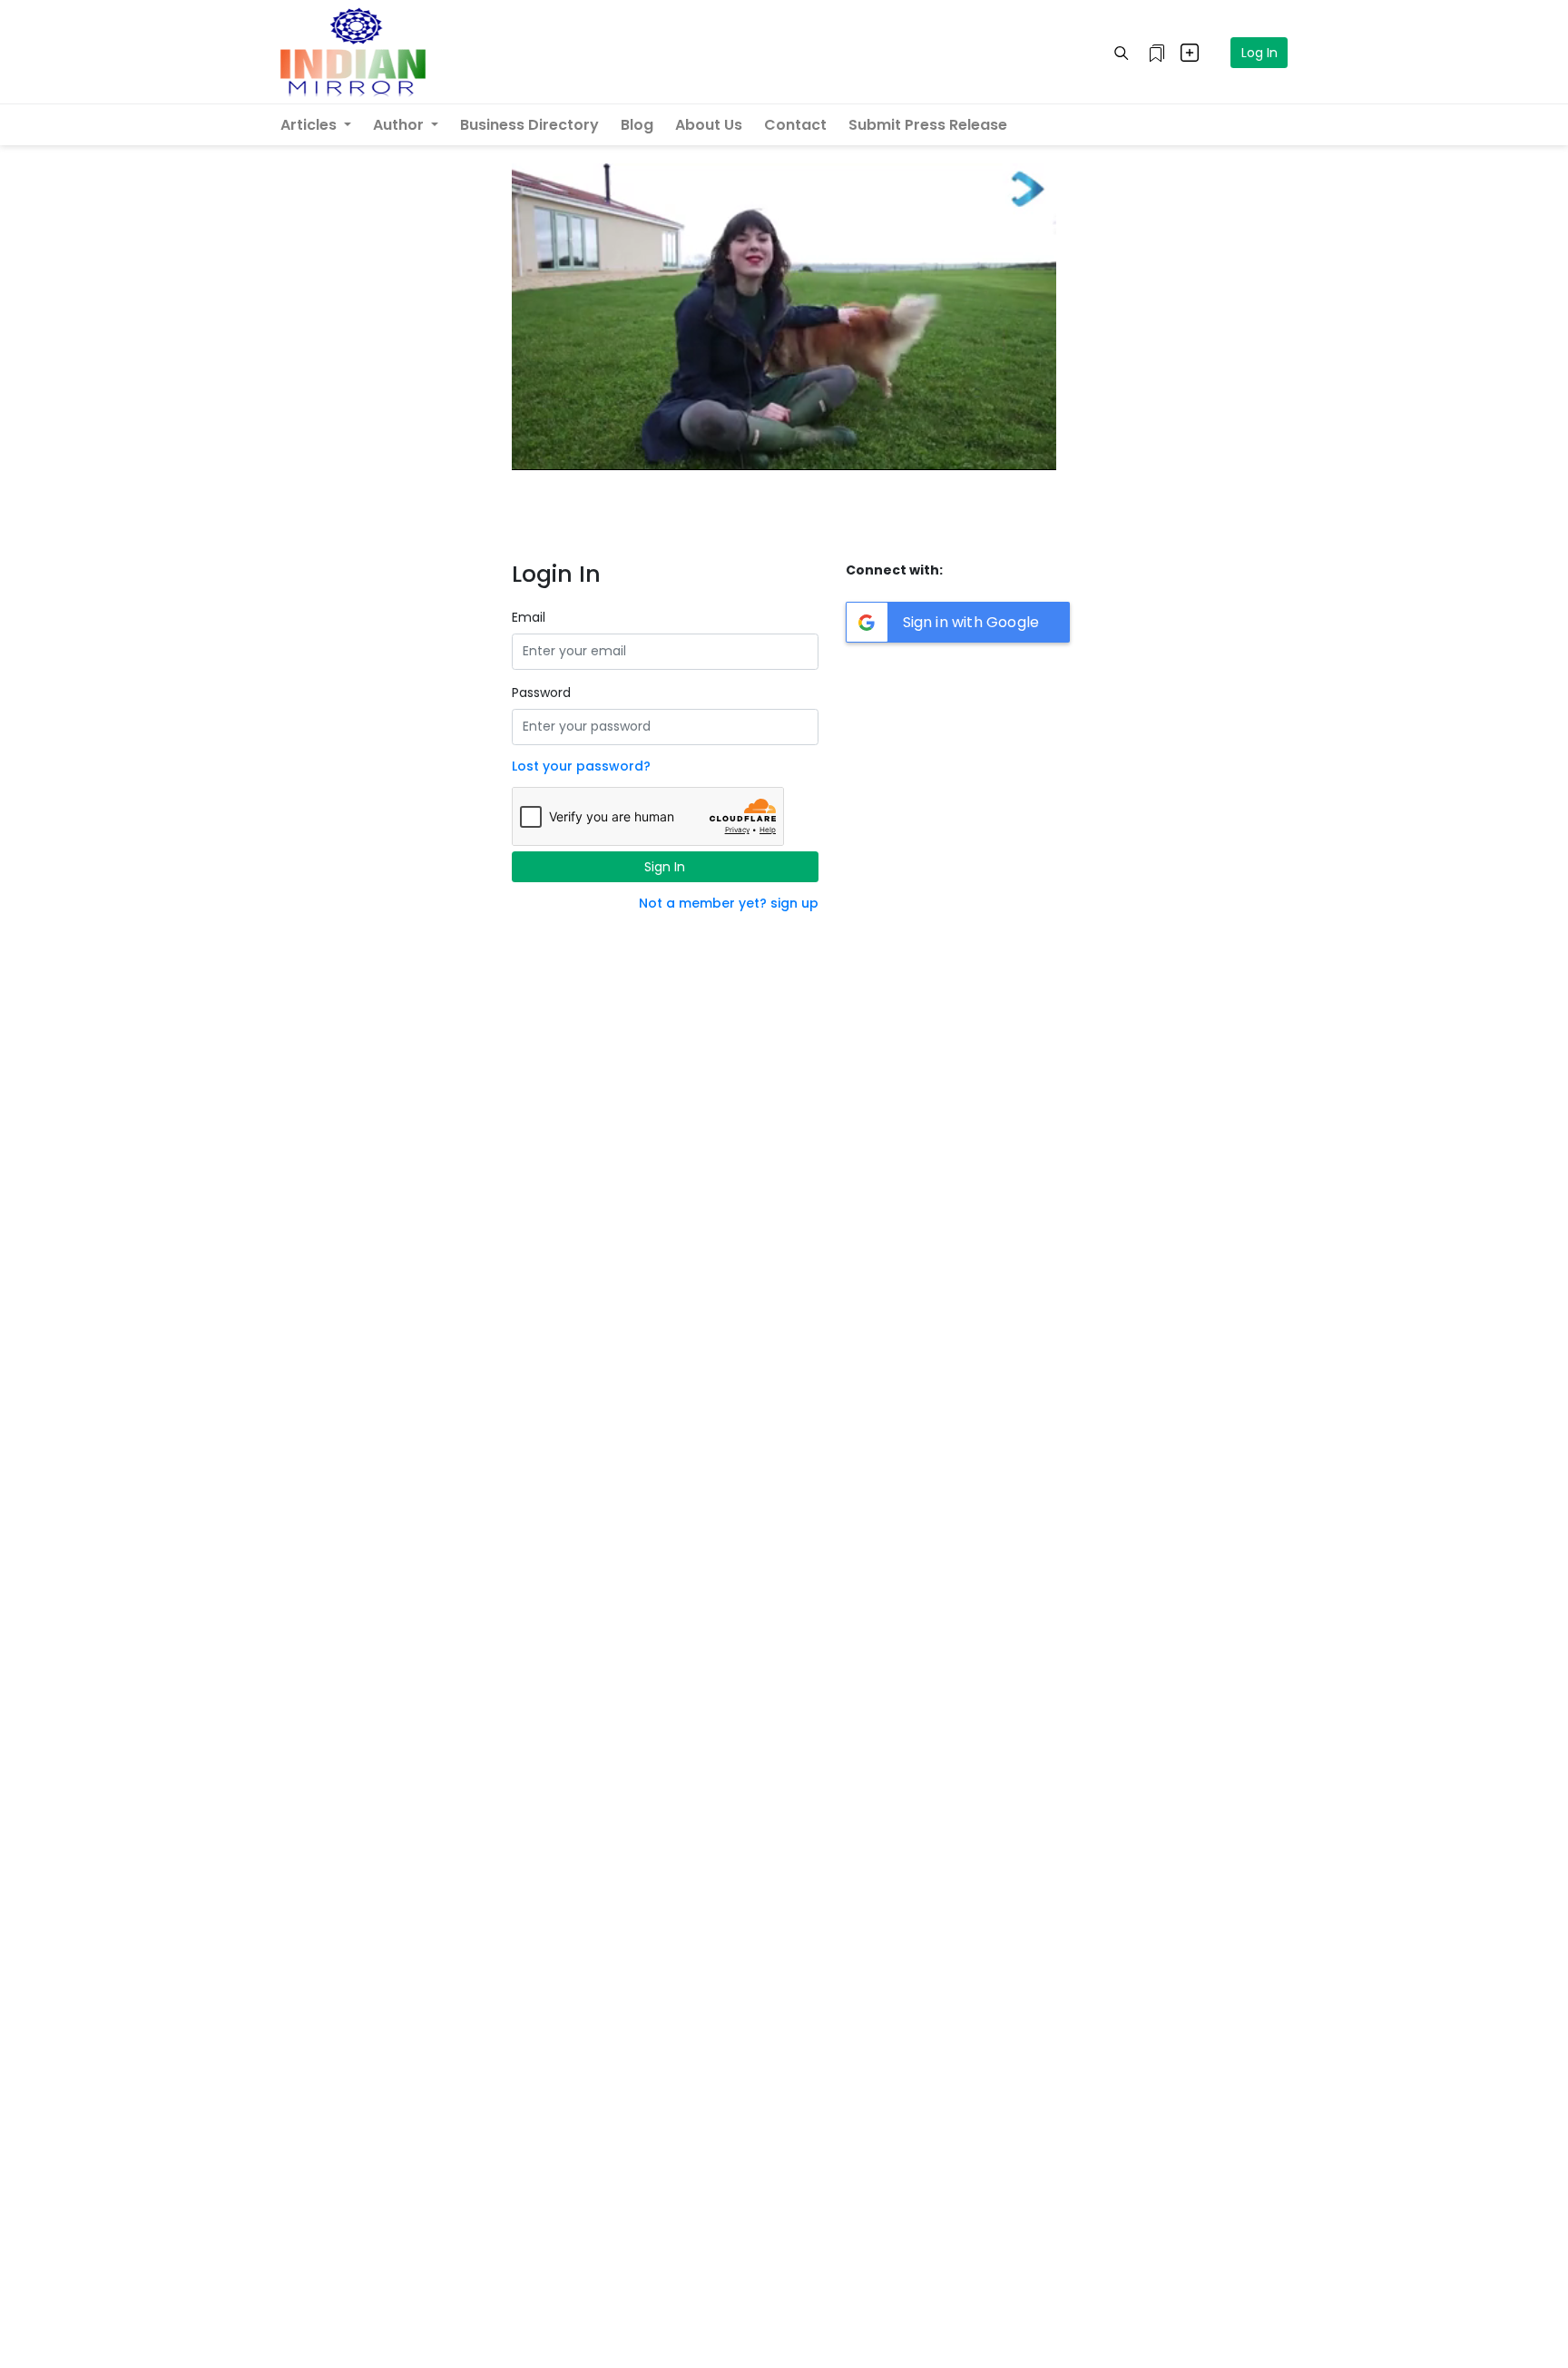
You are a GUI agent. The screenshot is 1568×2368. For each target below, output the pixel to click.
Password (541, 693)
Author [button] (400, 125)
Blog (637, 125)
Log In (1259, 53)
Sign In (665, 867)
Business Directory (529, 125)
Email (529, 617)
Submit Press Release (928, 125)
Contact (795, 125)
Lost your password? (581, 766)
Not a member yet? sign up (729, 903)
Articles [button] (310, 125)
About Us (709, 125)
